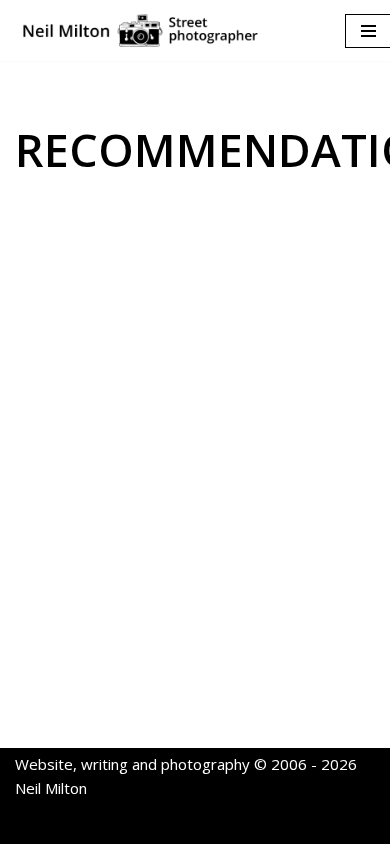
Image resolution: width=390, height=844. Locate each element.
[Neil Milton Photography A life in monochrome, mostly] (140, 30)
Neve (102, 824)
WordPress (266, 824)
